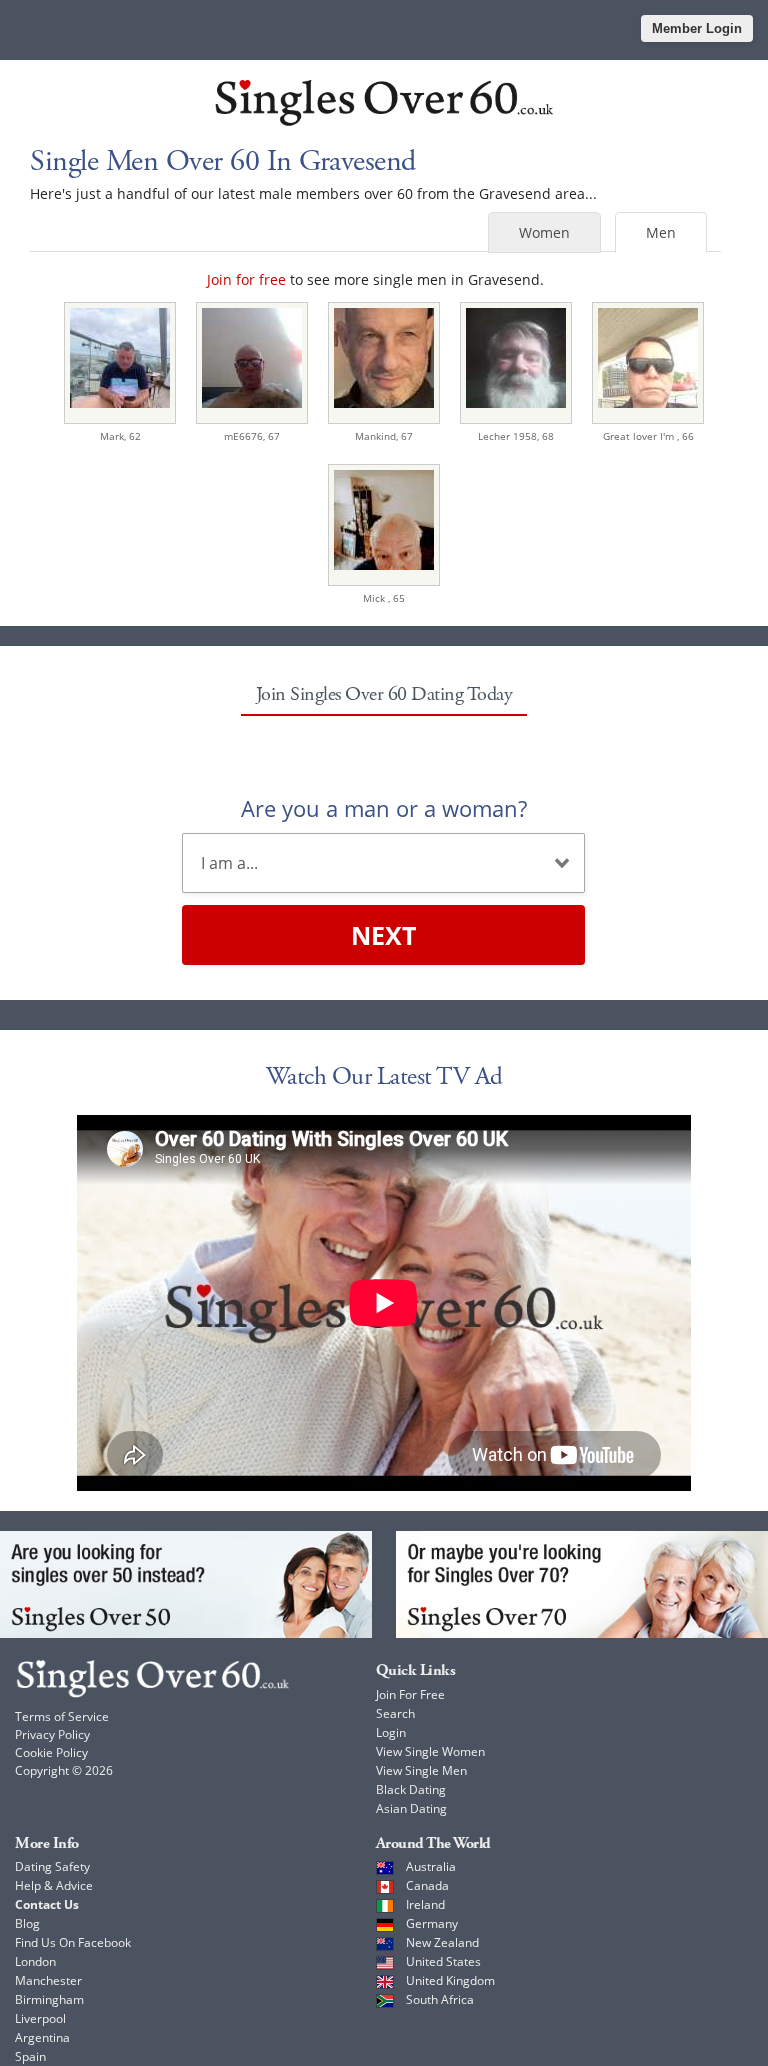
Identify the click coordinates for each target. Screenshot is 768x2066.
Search (395, 1713)
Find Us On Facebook (73, 1942)
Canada (427, 1885)
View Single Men (421, 1770)
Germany (432, 1923)
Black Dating (411, 1789)
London (35, 1961)
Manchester (48, 1980)
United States (443, 1961)
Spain (30, 2056)
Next (383, 935)
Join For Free (410, 1694)
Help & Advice (54, 1885)
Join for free (246, 279)
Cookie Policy (51, 1752)
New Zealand (442, 1942)
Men (661, 232)
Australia (431, 1866)
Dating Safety (52, 1866)
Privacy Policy (52, 1734)
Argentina (42, 2037)
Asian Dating (411, 1808)
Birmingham (49, 1999)
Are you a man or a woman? (384, 808)
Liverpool (40, 2018)
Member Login (697, 28)
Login (391, 1732)
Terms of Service (62, 1716)
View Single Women (430, 1751)
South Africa (440, 1999)
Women (544, 232)
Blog (27, 1923)
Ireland (425, 1904)
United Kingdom (450, 1980)
